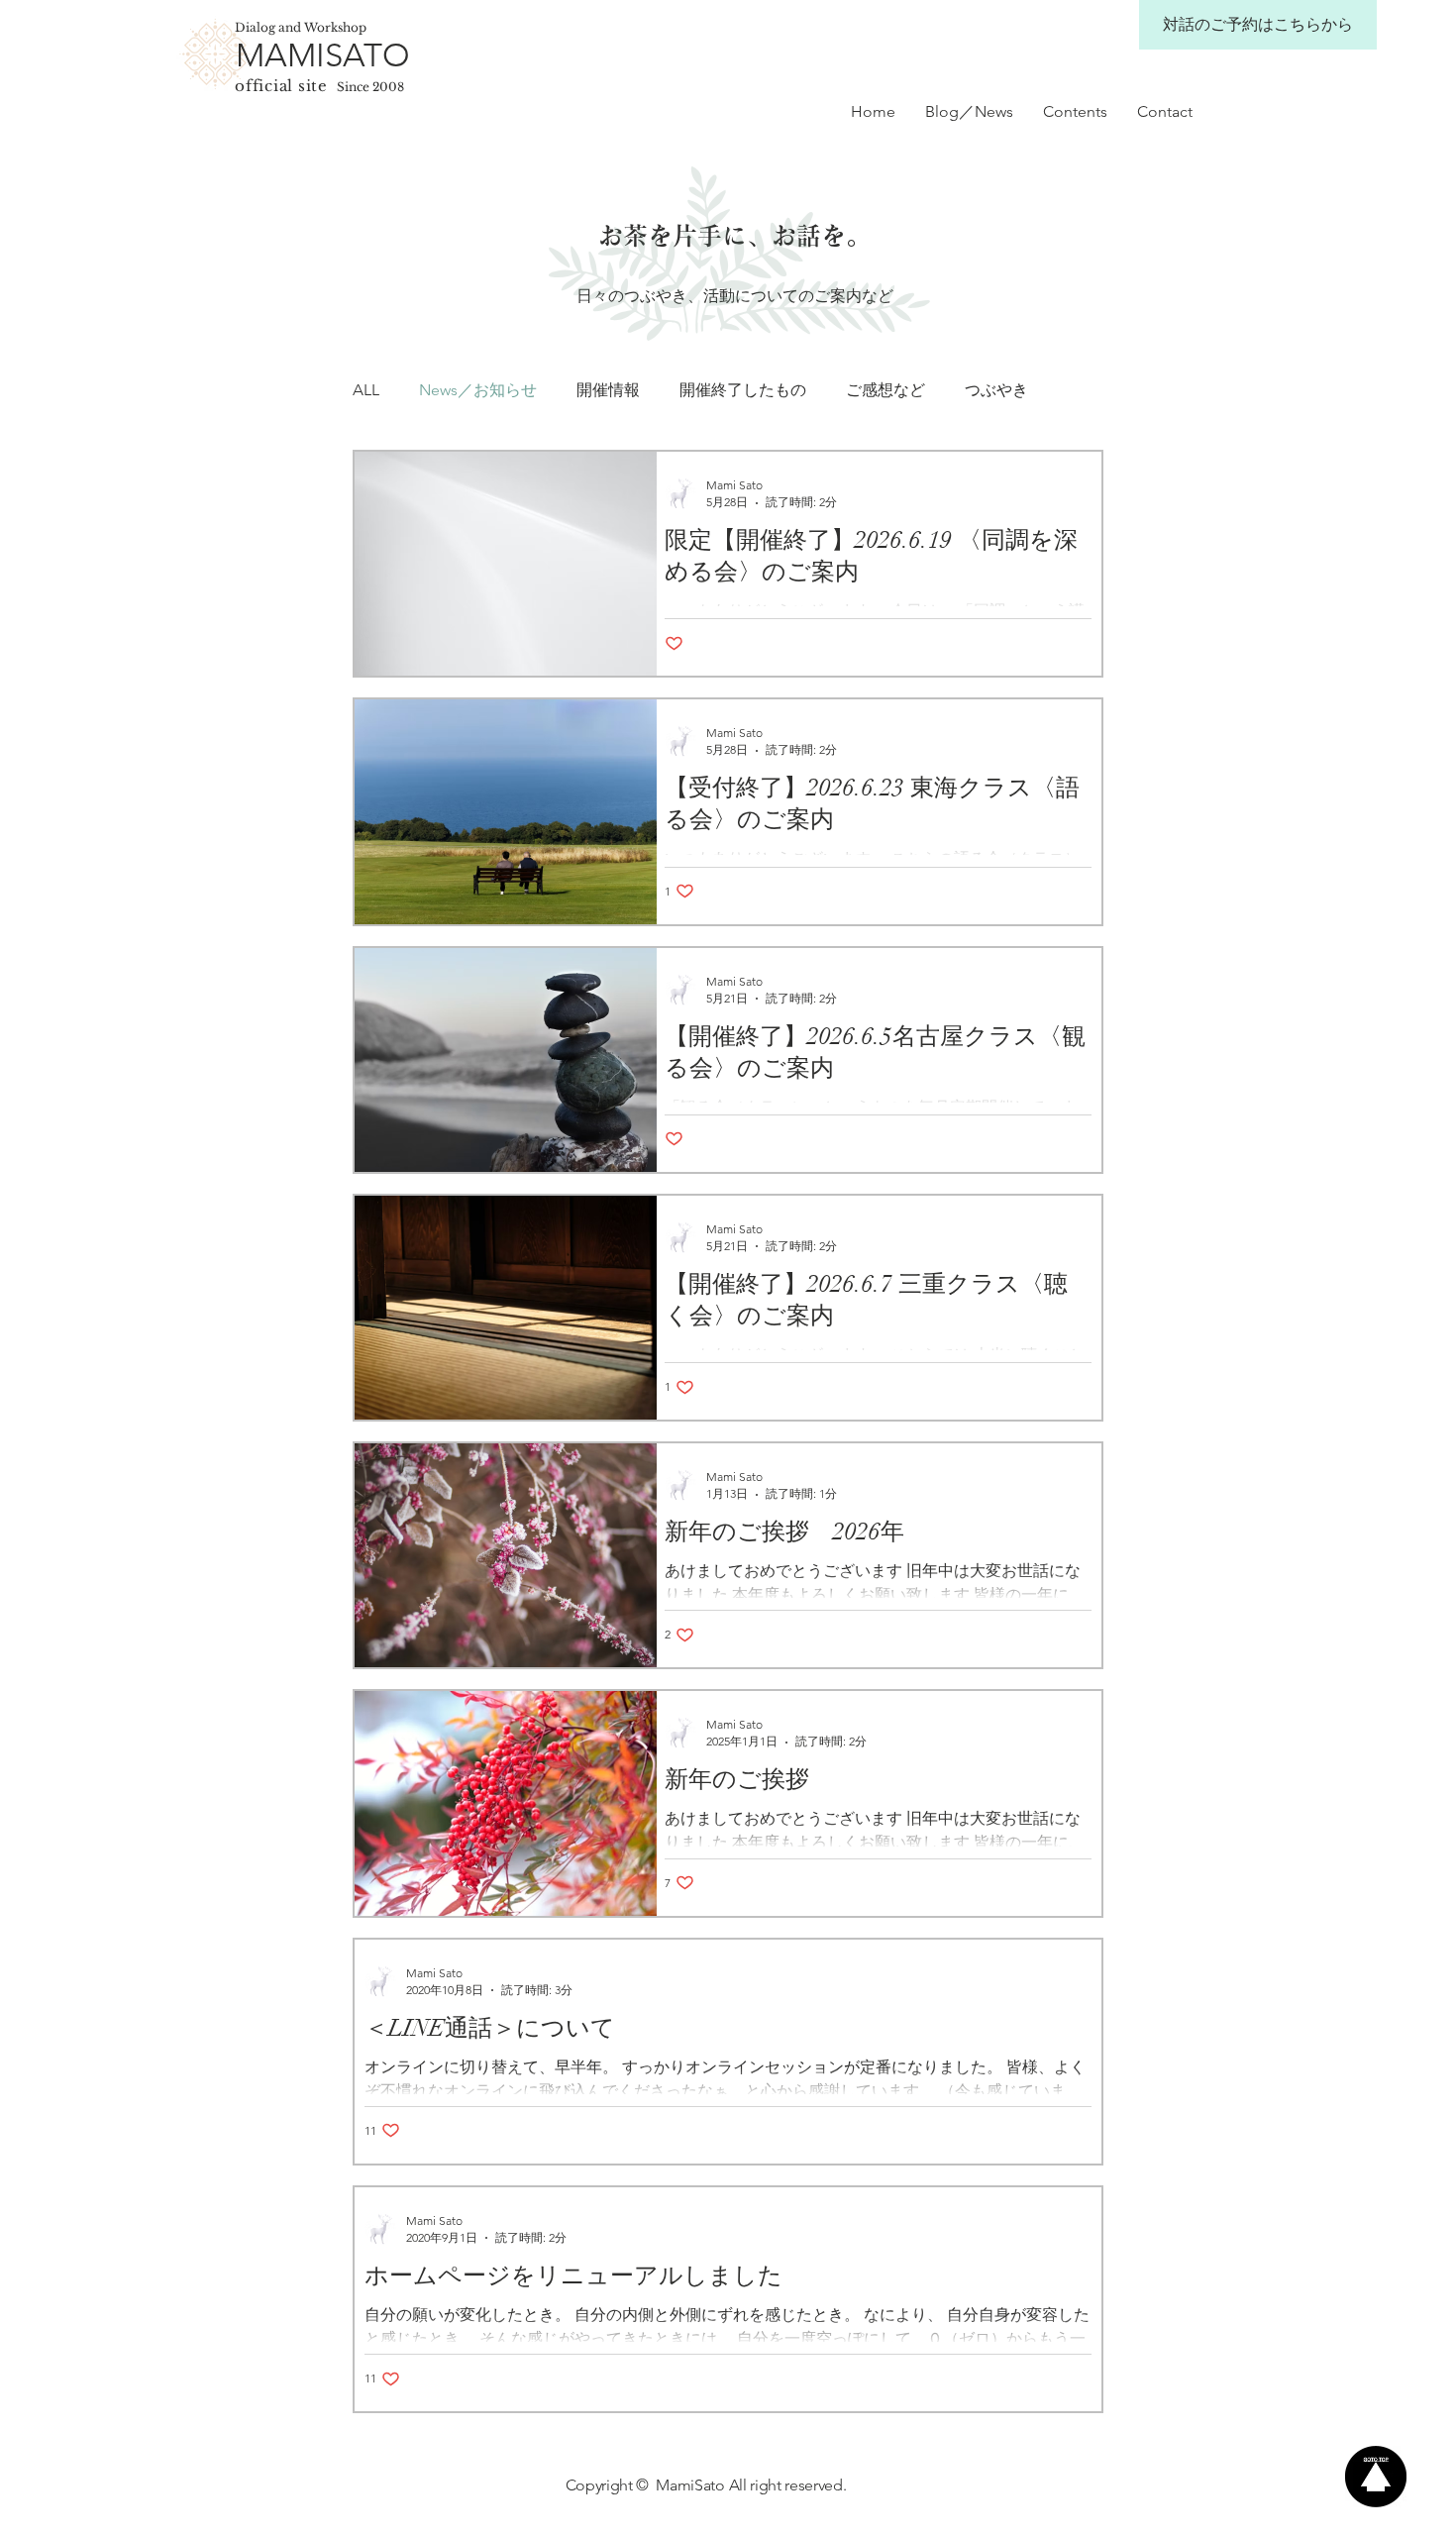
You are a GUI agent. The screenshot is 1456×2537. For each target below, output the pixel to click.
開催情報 (608, 390)
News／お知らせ (478, 390)
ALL (366, 390)
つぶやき (996, 390)
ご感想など (885, 390)
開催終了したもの (743, 390)
